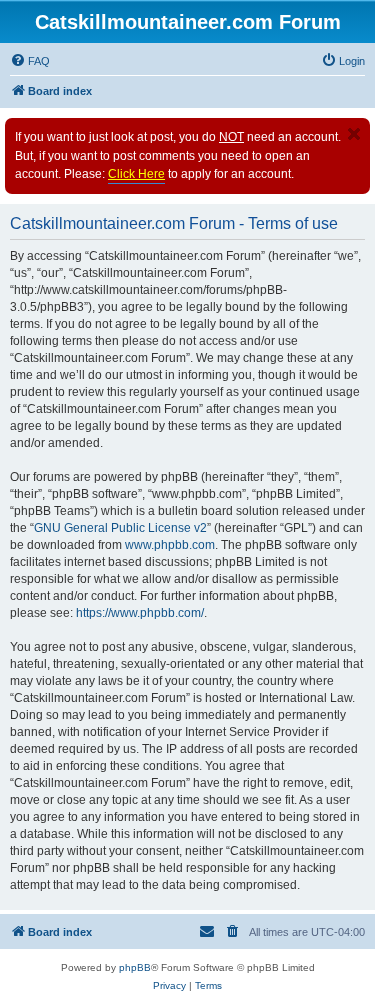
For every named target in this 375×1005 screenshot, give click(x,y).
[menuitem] (30, 61)
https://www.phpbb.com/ (140, 613)
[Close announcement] (354, 134)
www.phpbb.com (170, 545)
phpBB (135, 967)
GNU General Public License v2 (120, 528)
